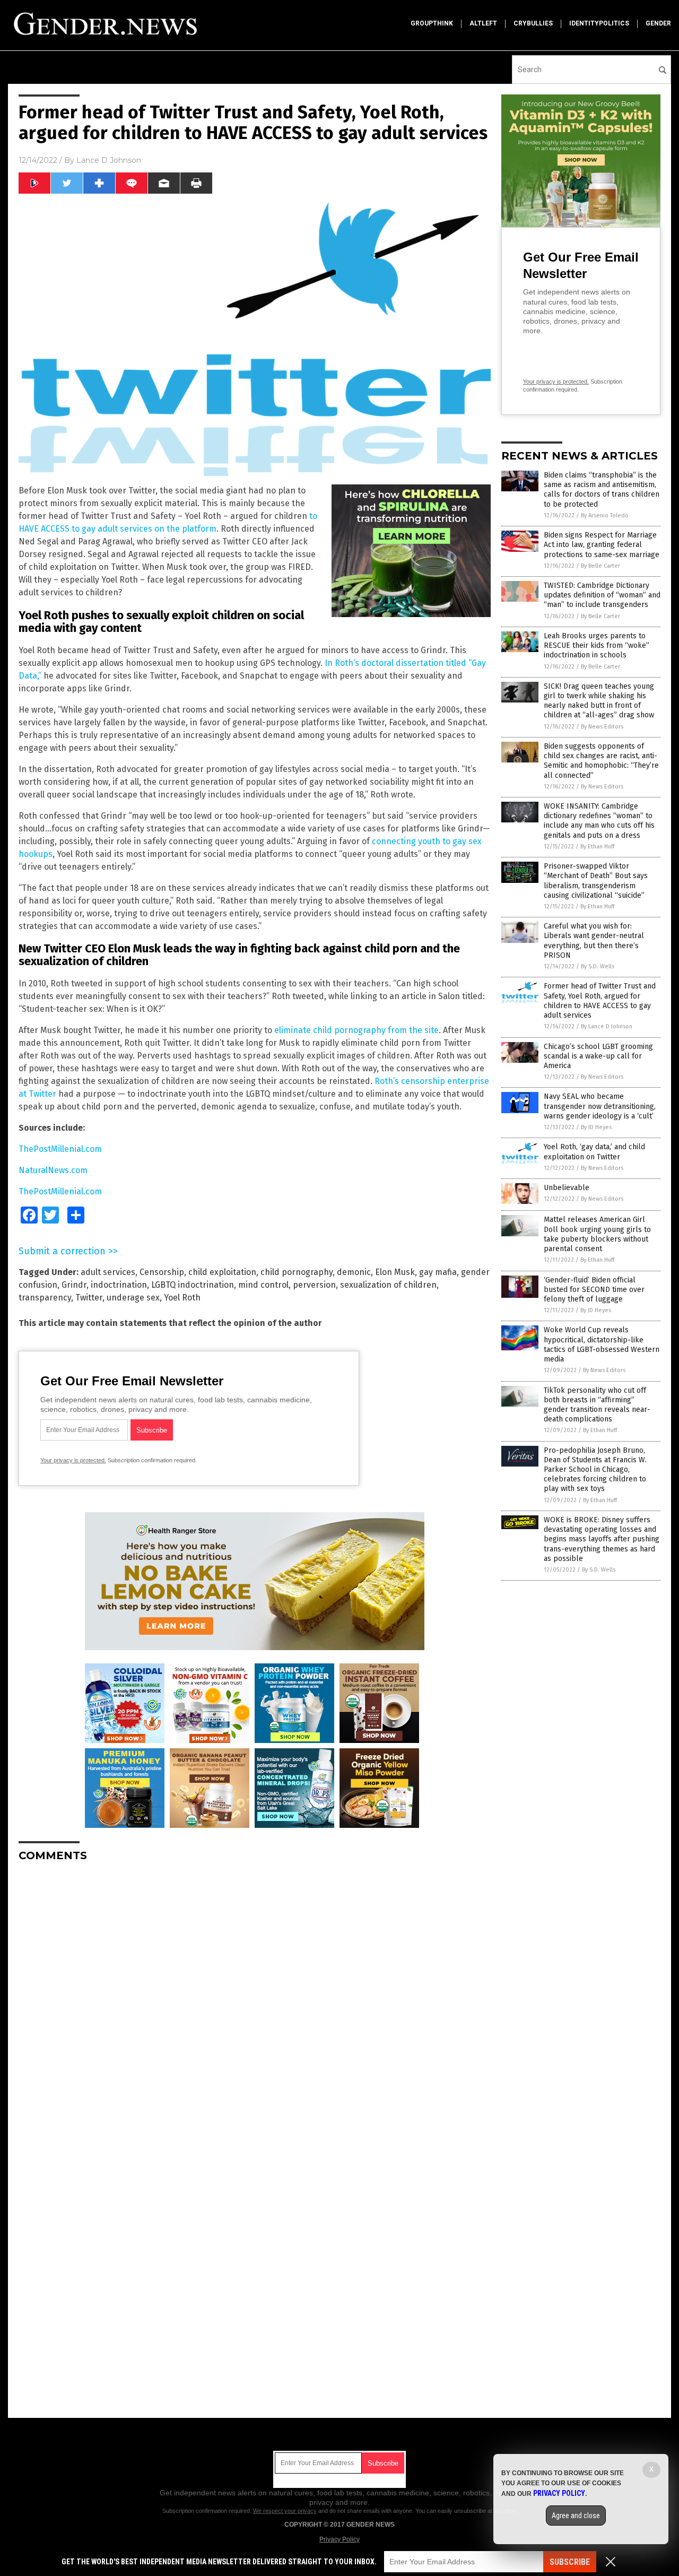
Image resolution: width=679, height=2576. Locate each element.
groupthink (432, 23)
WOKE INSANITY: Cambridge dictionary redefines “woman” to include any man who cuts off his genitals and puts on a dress (599, 821)
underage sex (133, 1298)
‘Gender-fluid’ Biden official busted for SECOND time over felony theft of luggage (594, 1290)
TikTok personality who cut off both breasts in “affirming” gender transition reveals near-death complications (597, 1405)
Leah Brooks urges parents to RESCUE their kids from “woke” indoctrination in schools (597, 645)
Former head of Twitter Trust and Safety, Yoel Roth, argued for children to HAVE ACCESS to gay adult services (600, 1001)
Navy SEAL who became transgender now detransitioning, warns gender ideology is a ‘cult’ (600, 1106)
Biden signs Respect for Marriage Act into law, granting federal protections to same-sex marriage (602, 545)
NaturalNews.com (53, 1170)
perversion (314, 1285)
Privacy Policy (339, 2539)
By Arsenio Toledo (605, 515)
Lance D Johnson (109, 160)
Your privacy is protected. (73, 1460)
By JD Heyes (596, 1127)
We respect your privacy (285, 2511)
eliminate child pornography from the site (356, 1030)
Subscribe (570, 2562)
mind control (263, 1285)
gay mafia (438, 1272)
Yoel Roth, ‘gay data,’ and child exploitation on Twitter (594, 1152)
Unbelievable (567, 1188)
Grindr (74, 1285)
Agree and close (576, 2516)
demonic (354, 1272)
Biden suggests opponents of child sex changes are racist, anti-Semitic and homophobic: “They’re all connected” (601, 761)
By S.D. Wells (598, 966)
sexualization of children (388, 1285)
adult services (108, 1272)
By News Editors (602, 727)
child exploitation (222, 1272)
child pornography (297, 1272)
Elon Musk (395, 1272)
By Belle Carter (600, 566)
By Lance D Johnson (607, 1026)
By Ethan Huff (597, 847)
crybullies (533, 23)
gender (658, 23)
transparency (45, 1298)
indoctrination (119, 1285)
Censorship (162, 1272)
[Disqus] (255, 2003)
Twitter (89, 1298)
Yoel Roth (182, 1298)
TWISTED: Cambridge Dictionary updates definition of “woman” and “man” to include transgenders (602, 595)
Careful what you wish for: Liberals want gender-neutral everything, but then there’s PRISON (594, 941)
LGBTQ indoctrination (193, 1285)
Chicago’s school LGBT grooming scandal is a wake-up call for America (598, 1056)
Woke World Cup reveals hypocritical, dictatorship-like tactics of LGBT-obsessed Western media (602, 1345)
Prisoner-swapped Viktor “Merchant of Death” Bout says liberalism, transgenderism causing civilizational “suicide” (596, 881)
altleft (483, 23)
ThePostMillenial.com (60, 1149)
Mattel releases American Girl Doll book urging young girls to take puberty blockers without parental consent (597, 1234)
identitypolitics (599, 23)
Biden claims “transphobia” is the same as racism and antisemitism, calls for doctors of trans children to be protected (602, 490)
